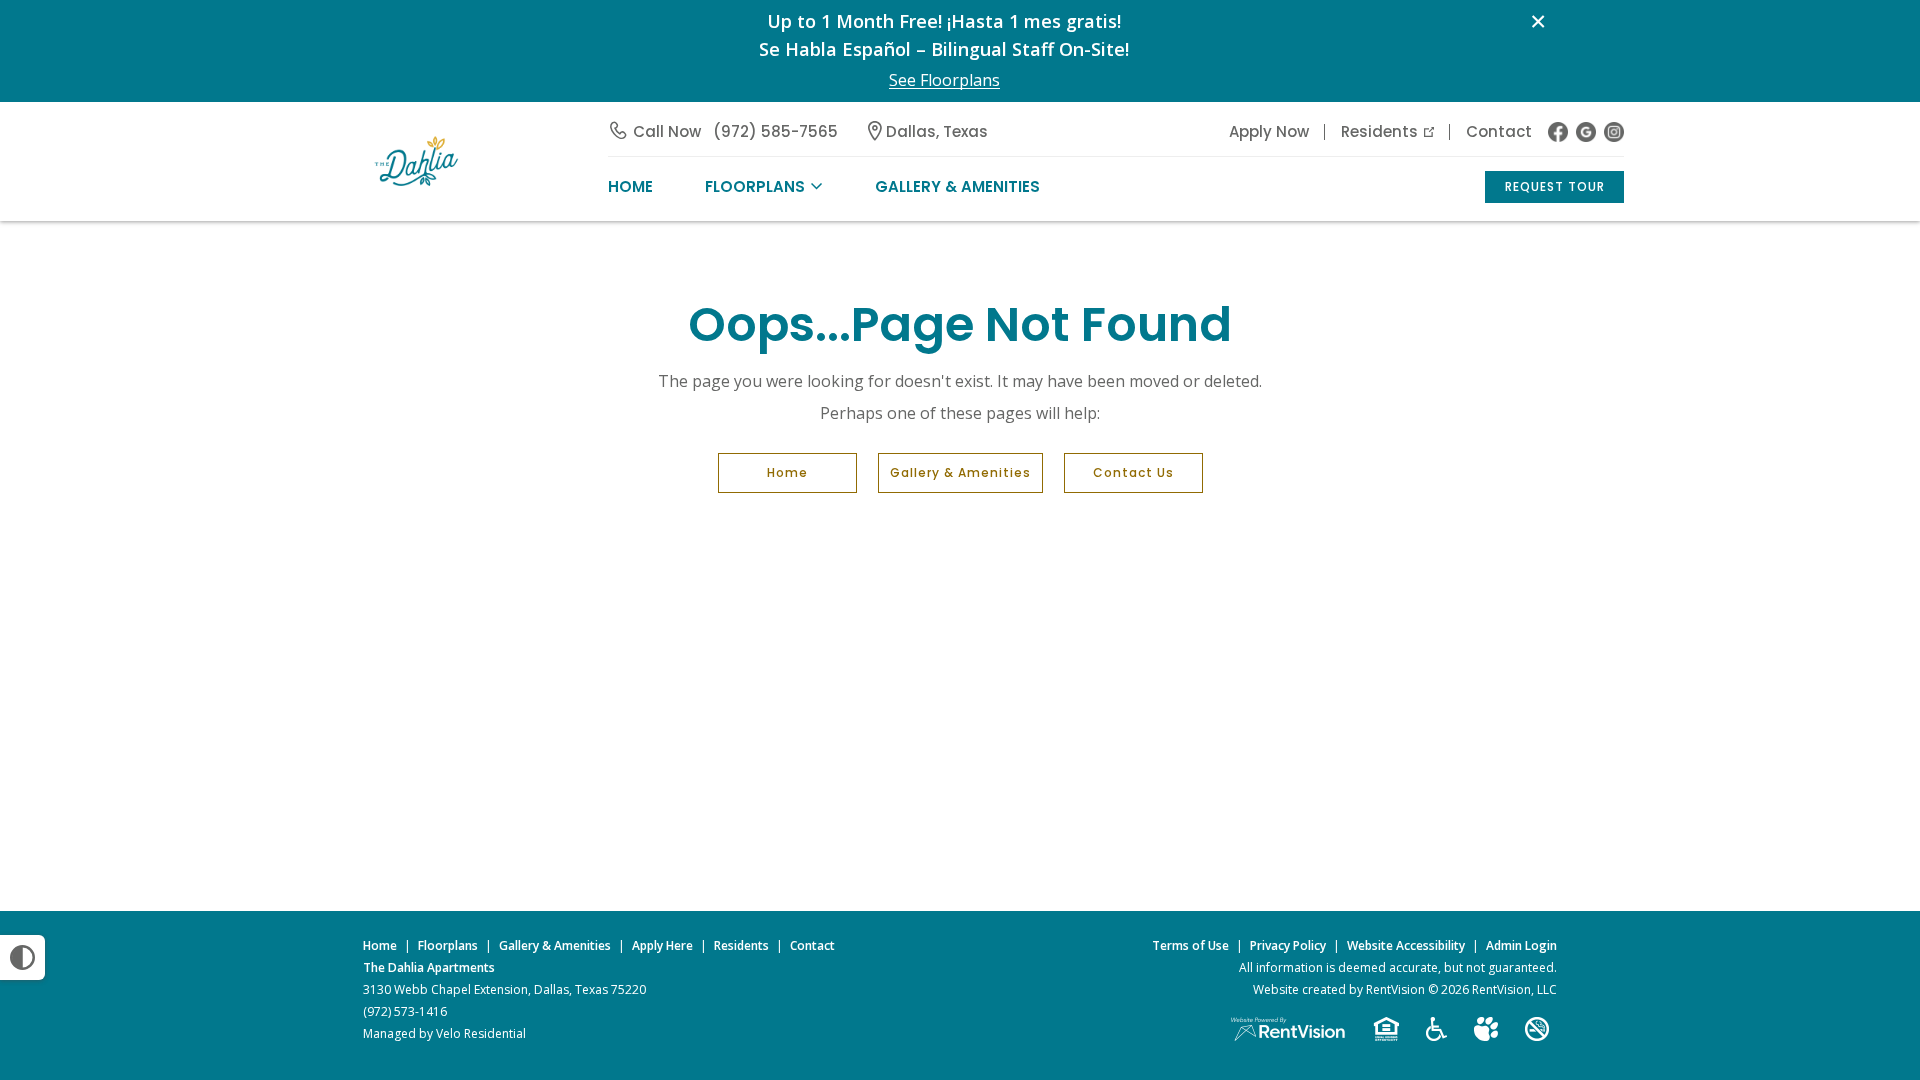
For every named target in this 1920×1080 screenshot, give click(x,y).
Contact (1499, 131)
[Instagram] (1614, 132)
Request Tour (1555, 186)
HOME (630, 186)
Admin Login (1521, 945)
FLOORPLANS (755, 186)
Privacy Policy (1288, 945)
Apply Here (662, 945)
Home (787, 472)
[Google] (1586, 132)
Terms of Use (1190, 945)
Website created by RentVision (1339, 989)
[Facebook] (1558, 132)
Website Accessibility (1406, 945)
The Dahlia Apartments (429, 967)
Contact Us (1133, 472)
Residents (1379, 131)
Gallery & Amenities (957, 186)
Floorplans (448, 945)
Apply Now (1269, 131)
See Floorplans (944, 80)
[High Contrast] (22, 957)
